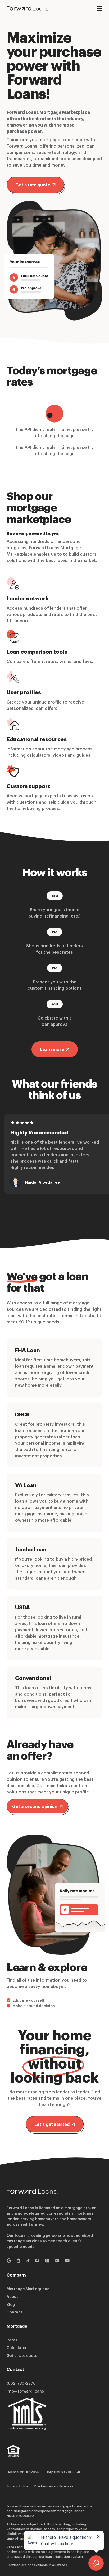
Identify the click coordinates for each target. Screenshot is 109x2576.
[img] (13, 2454)
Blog (11, 2304)
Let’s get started (52, 2124)
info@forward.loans (25, 2391)
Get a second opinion (35, 1806)
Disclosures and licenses (54, 2486)
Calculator (17, 2348)
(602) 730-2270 (21, 2383)
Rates (12, 2340)
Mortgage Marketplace (28, 2289)
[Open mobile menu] (100, 8)
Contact (14, 2312)
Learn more (52, 1049)
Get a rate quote (33, 185)
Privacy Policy (17, 2486)
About (12, 2296)
